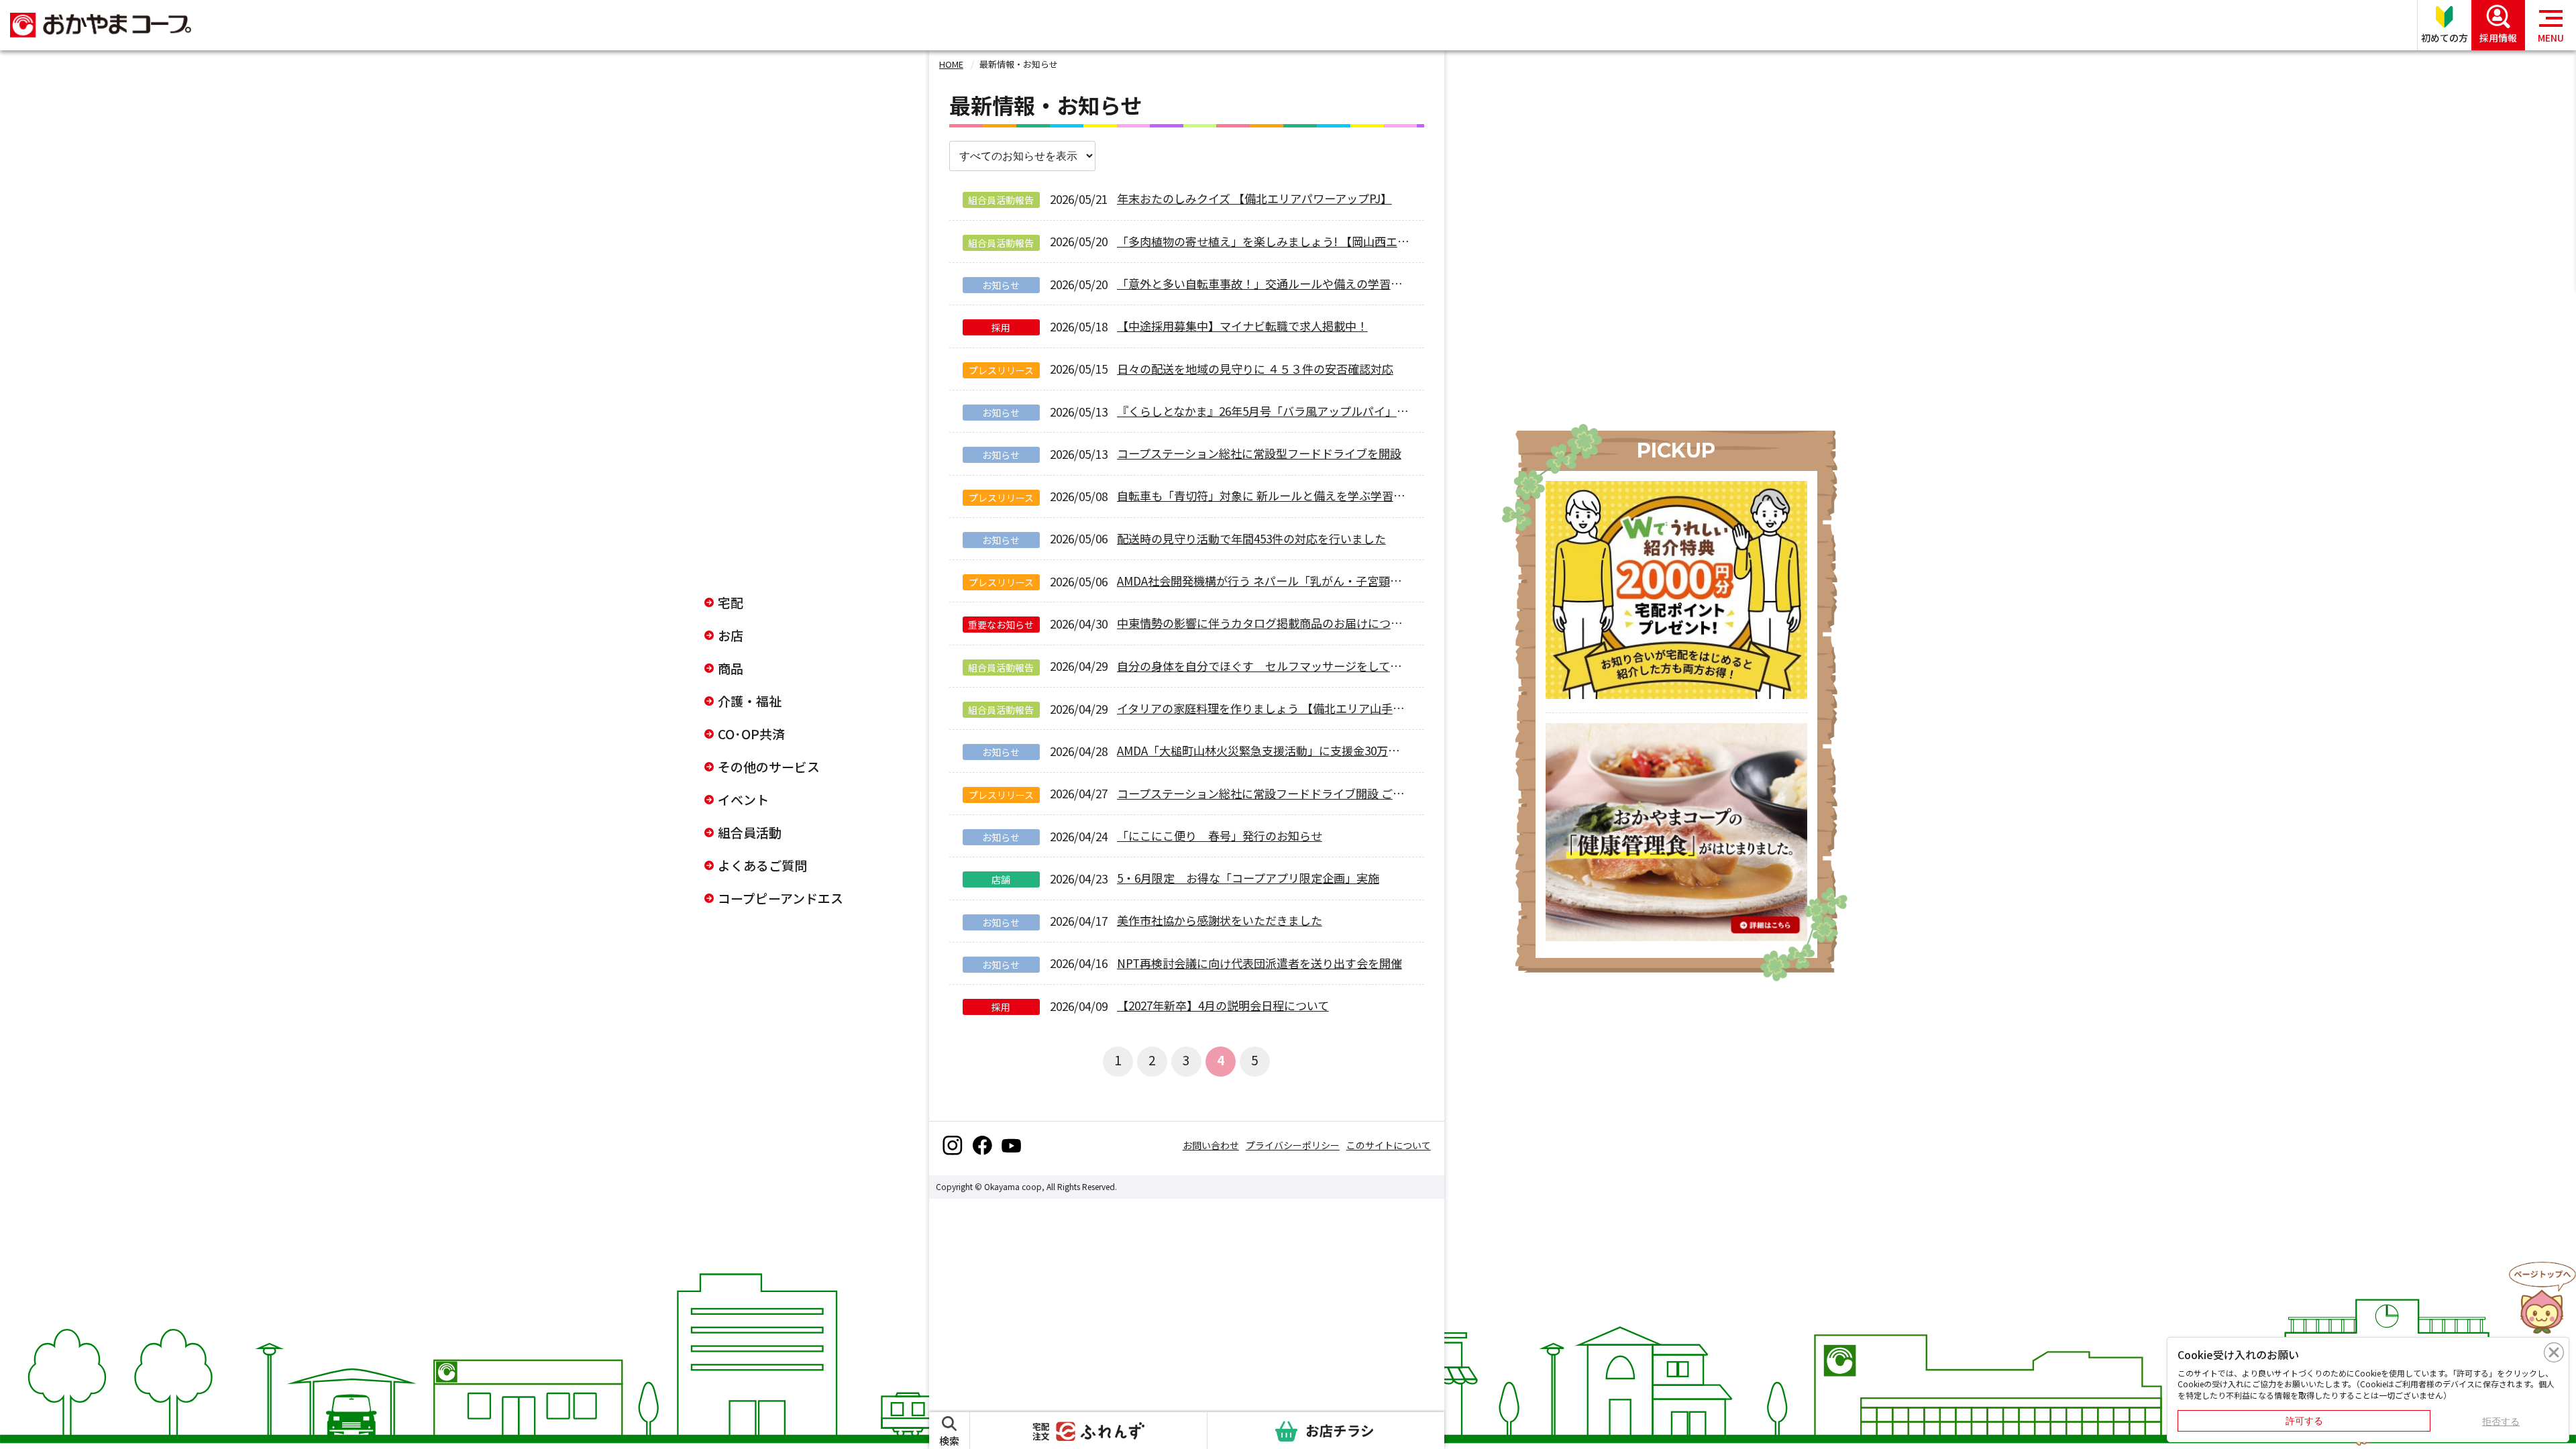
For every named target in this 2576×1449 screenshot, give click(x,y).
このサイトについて (1389, 1145)
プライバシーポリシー (1293, 1145)
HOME (951, 64)
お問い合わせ (1211, 1145)
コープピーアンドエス (781, 898)
